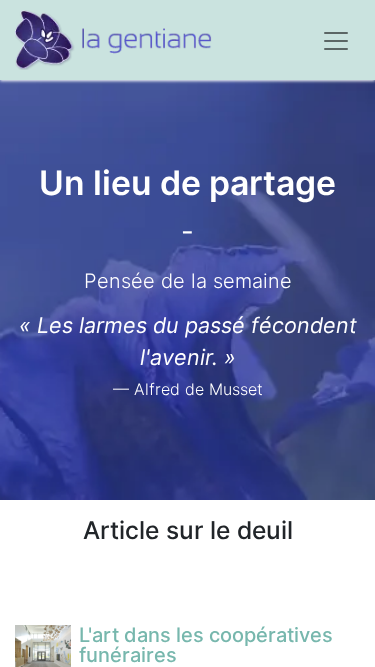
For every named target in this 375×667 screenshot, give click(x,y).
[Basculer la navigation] (336, 40)
